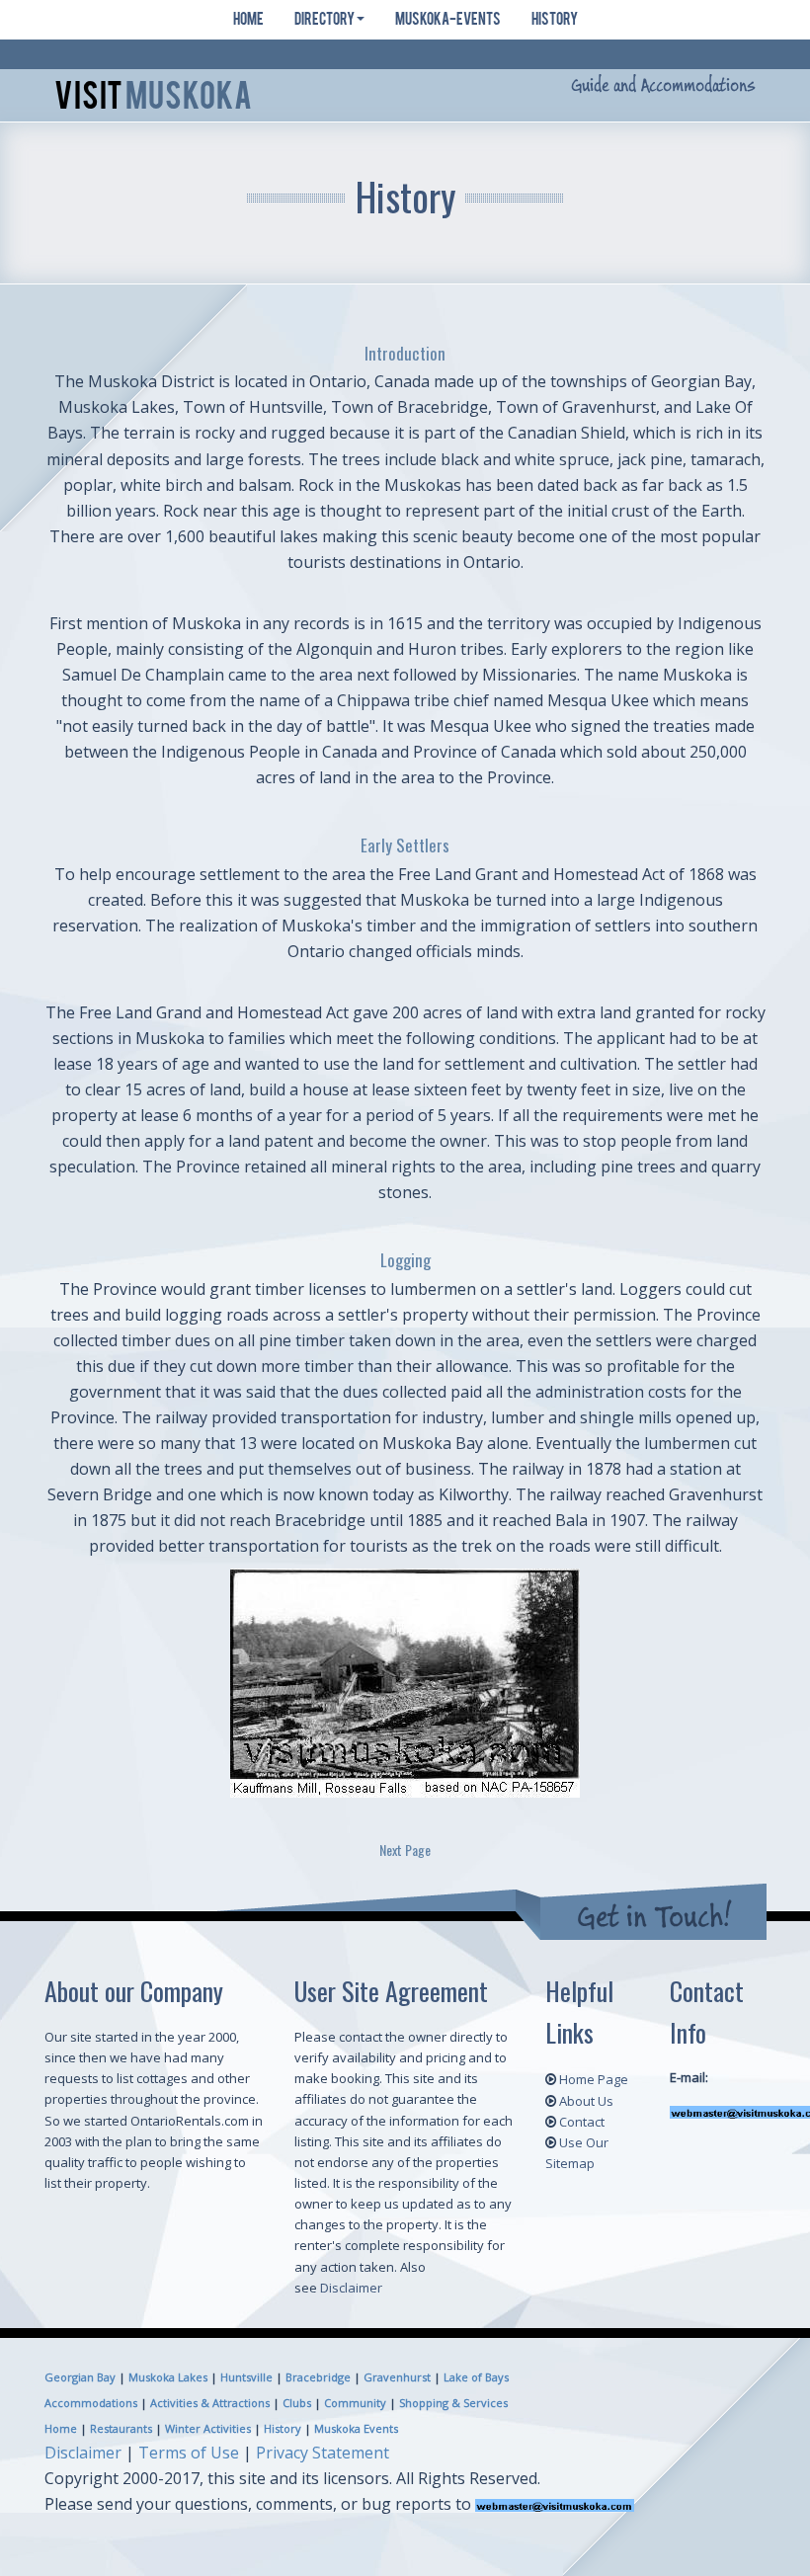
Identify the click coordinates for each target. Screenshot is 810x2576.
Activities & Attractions (210, 2403)
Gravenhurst (397, 2377)
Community (355, 2403)
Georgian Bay (80, 2377)
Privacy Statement (323, 2453)
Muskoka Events (356, 2428)
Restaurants (121, 2428)
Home (248, 21)
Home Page (594, 2079)
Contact (582, 2122)
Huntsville (246, 2377)
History (554, 21)
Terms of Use (189, 2453)
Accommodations (91, 2403)
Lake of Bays (476, 2377)
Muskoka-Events (447, 21)
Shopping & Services (453, 2403)
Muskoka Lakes (168, 2377)
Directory (324, 21)
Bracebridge (318, 2377)
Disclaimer (351, 2288)
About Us (586, 2101)
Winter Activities (208, 2428)
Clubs (297, 2403)
